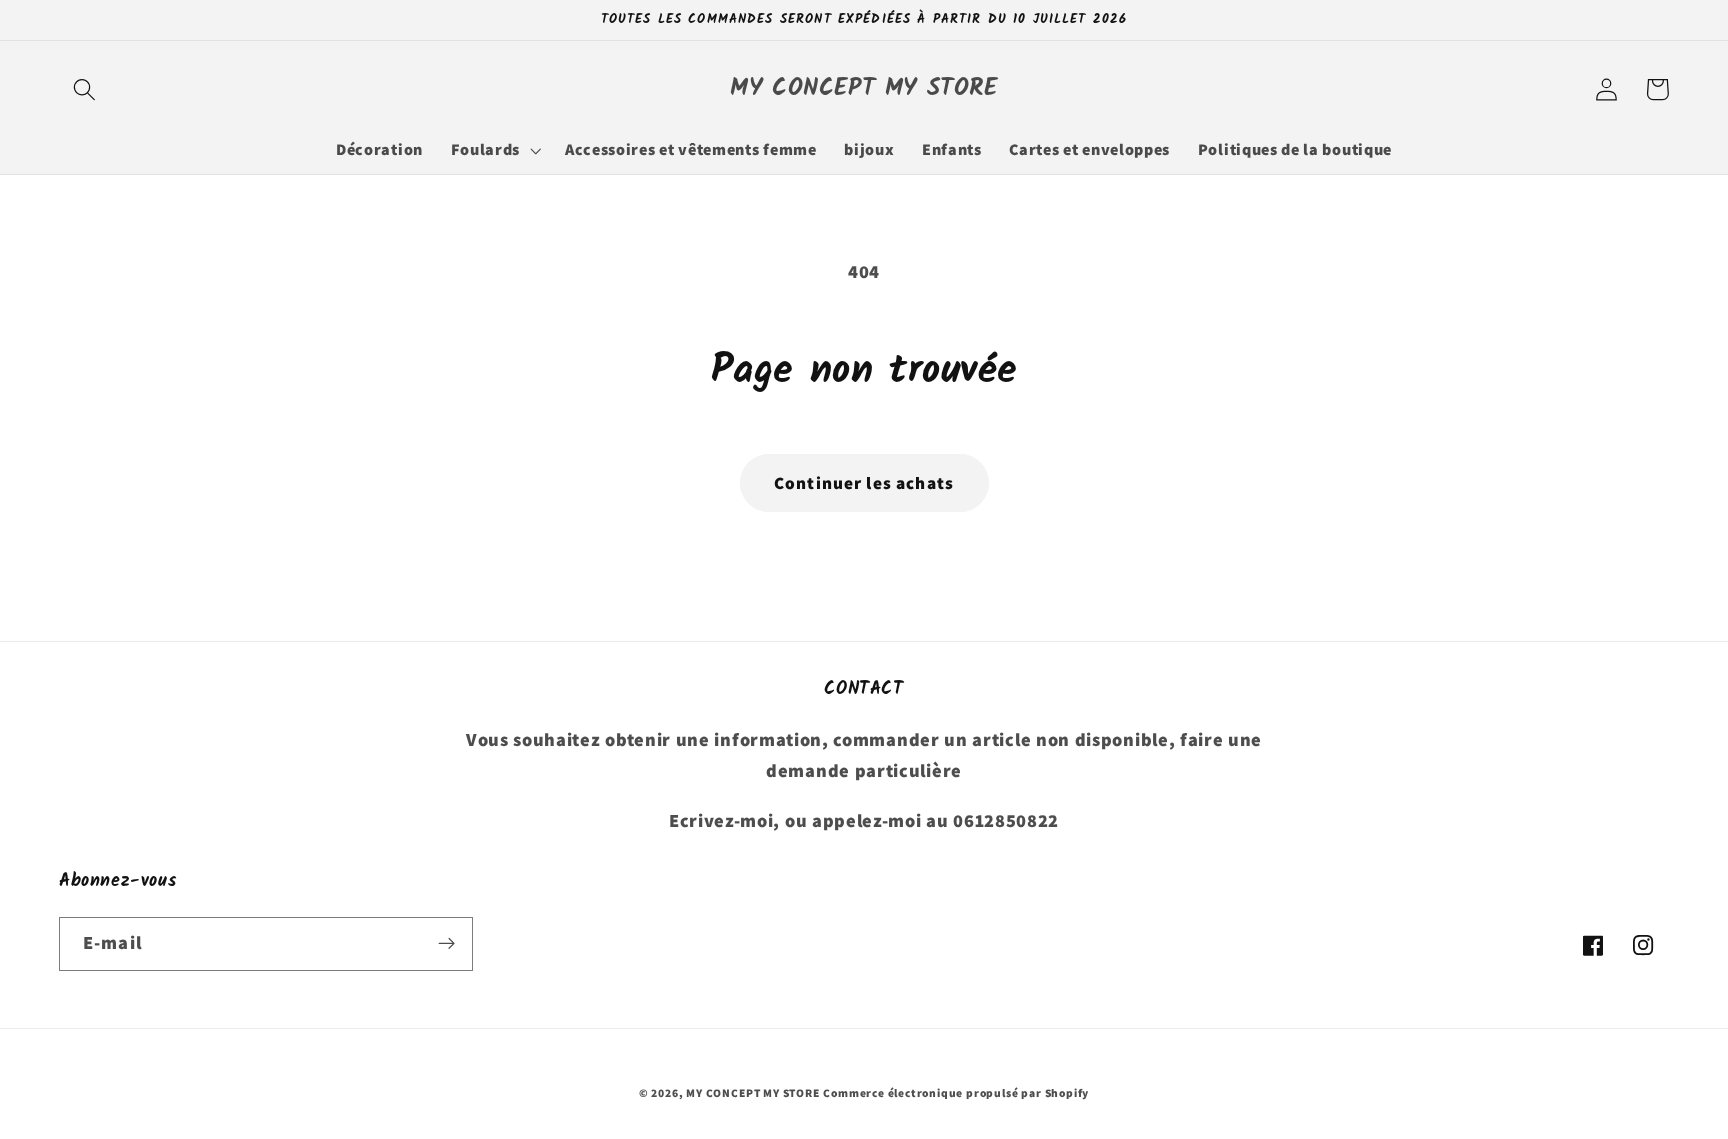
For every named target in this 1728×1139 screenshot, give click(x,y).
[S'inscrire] (446, 944)
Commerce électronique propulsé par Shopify (956, 1092)
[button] (84, 89)
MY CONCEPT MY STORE (752, 1092)
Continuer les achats (864, 482)
